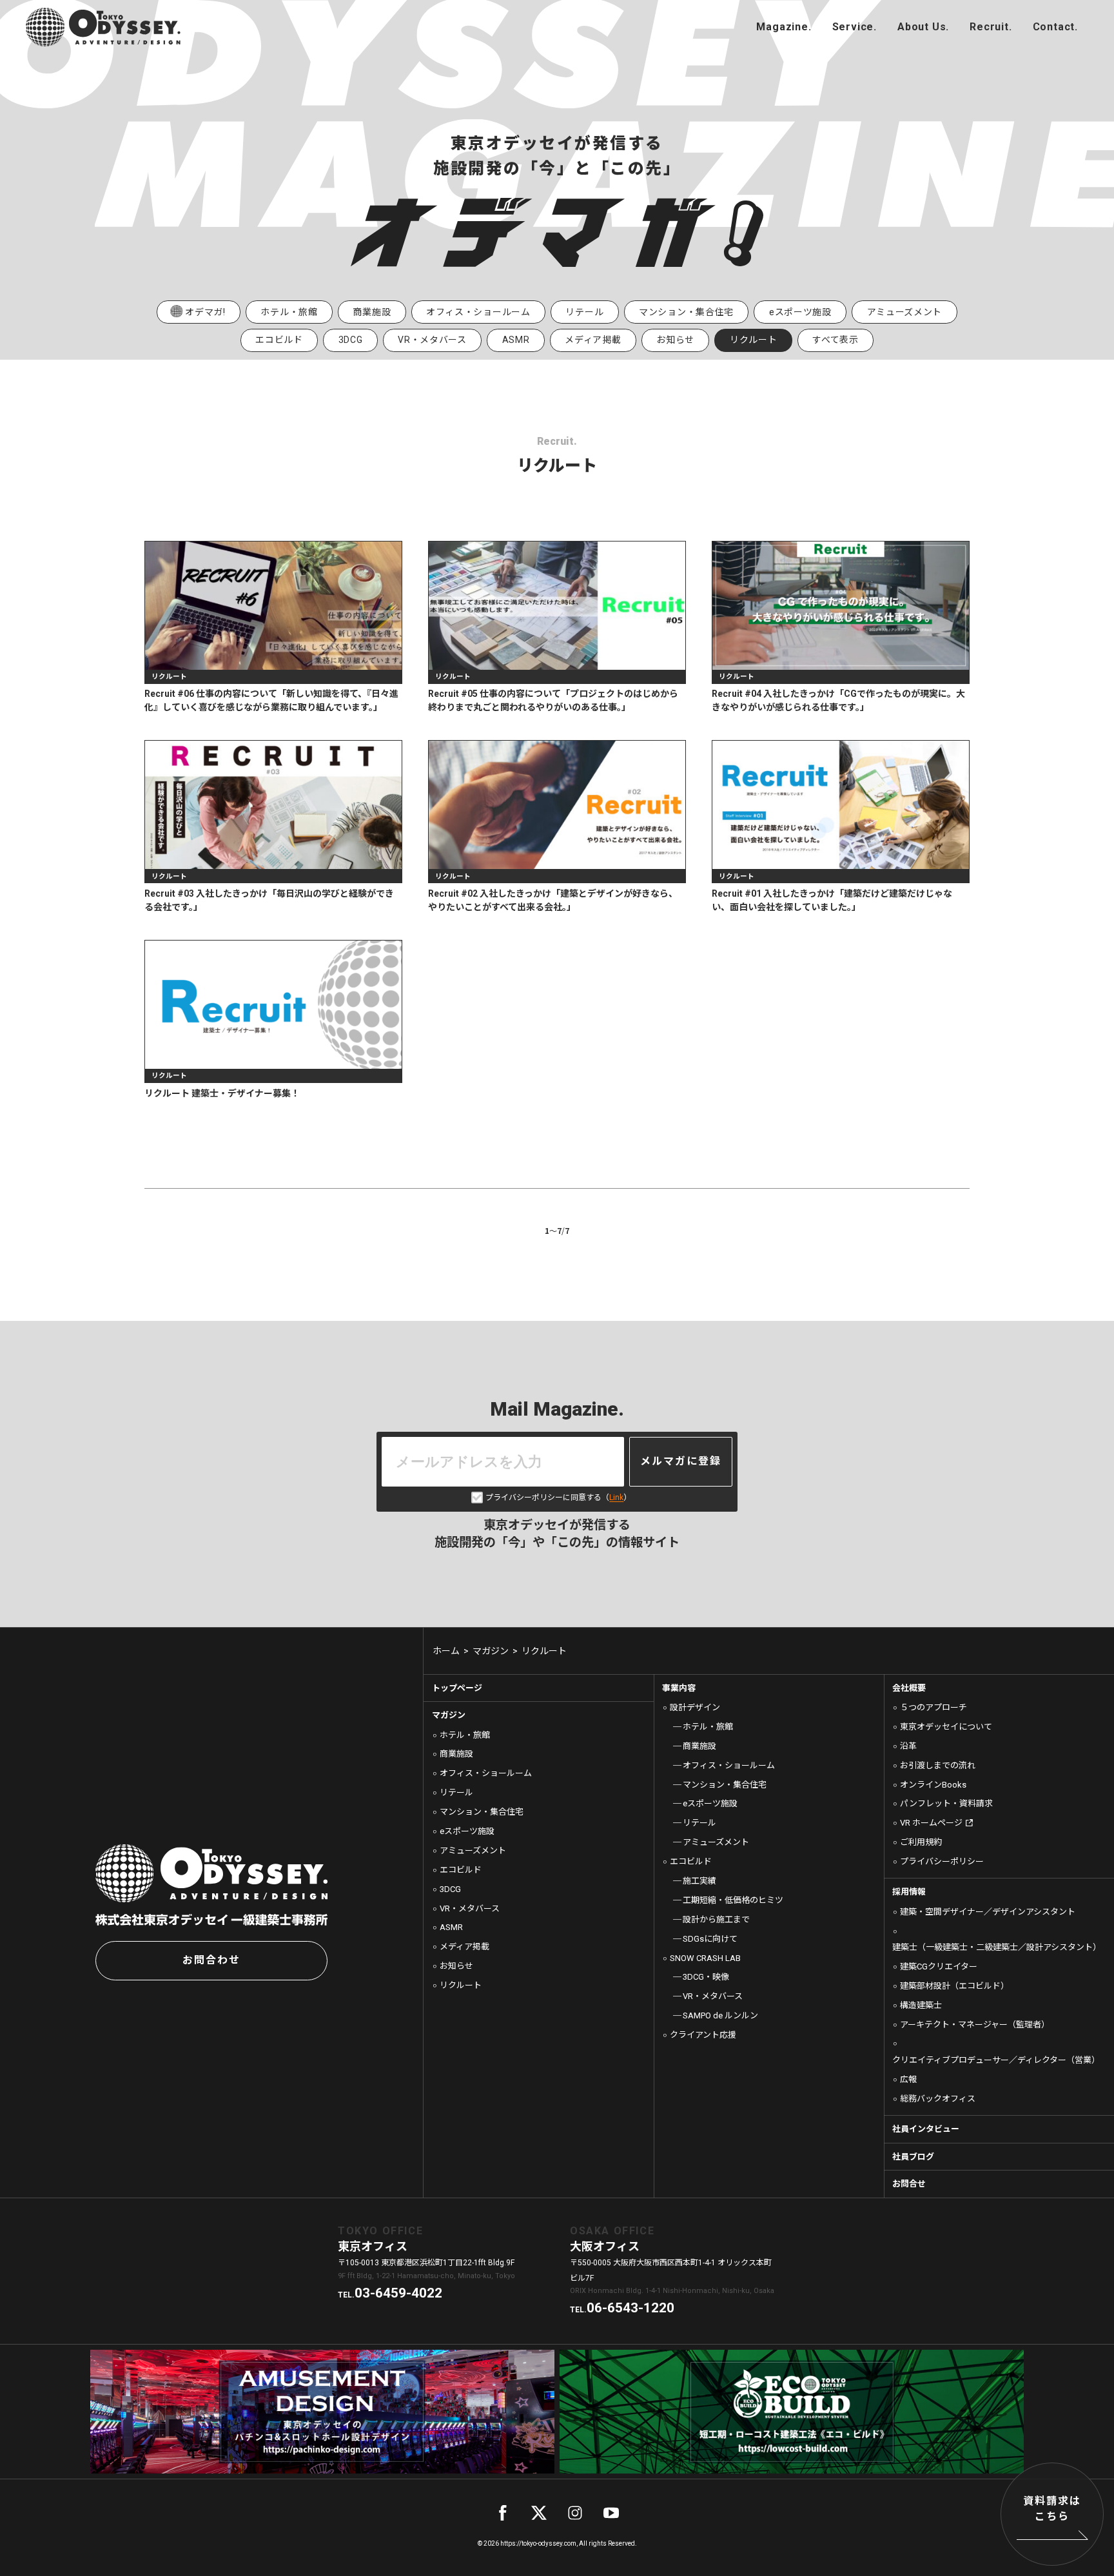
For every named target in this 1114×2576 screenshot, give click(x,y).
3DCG (351, 340)
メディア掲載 (593, 340)
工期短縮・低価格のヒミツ (733, 1900)
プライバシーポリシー (942, 1861)
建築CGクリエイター (939, 1966)
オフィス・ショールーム (478, 312)
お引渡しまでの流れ (938, 1765)
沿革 (908, 1746)
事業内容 (679, 1688)
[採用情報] (991, 27)
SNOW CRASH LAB (705, 1958)
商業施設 (372, 312)
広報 (908, 2079)
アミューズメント (905, 312)
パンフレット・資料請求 (946, 1803)
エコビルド (279, 340)
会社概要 (909, 1688)
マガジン (449, 1715)
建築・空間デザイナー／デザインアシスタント (988, 1912)
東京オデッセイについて (946, 1727)
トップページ (457, 1688)
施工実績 (699, 1881)
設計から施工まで (716, 1919)
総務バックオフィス (938, 2099)
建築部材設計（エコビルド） (954, 1986)
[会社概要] (923, 27)
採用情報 (909, 1892)
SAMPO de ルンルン (720, 2015)
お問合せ (909, 2184)
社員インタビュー (926, 2129)
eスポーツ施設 (800, 312)
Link (616, 1498)
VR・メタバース (432, 340)
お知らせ (675, 340)
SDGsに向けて (710, 1939)
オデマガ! (205, 312)
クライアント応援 (703, 2035)
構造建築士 (921, 2005)
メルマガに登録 (681, 1461)
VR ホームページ (931, 1823)
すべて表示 (835, 340)
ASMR (516, 340)
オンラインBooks (933, 1785)
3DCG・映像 (706, 1977)
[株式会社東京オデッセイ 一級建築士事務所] (103, 27)
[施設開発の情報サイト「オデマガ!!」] (784, 27)
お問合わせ (211, 1960)
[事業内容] (855, 27)
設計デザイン (695, 1707)
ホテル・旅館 (289, 312)
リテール (584, 312)
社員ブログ (913, 2157)
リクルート (461, 1985)
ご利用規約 (921, 1842)
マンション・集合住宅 (686, 312)
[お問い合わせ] (1055, 27)
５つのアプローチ (933, 1707)
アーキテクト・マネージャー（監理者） (975, 2025)
